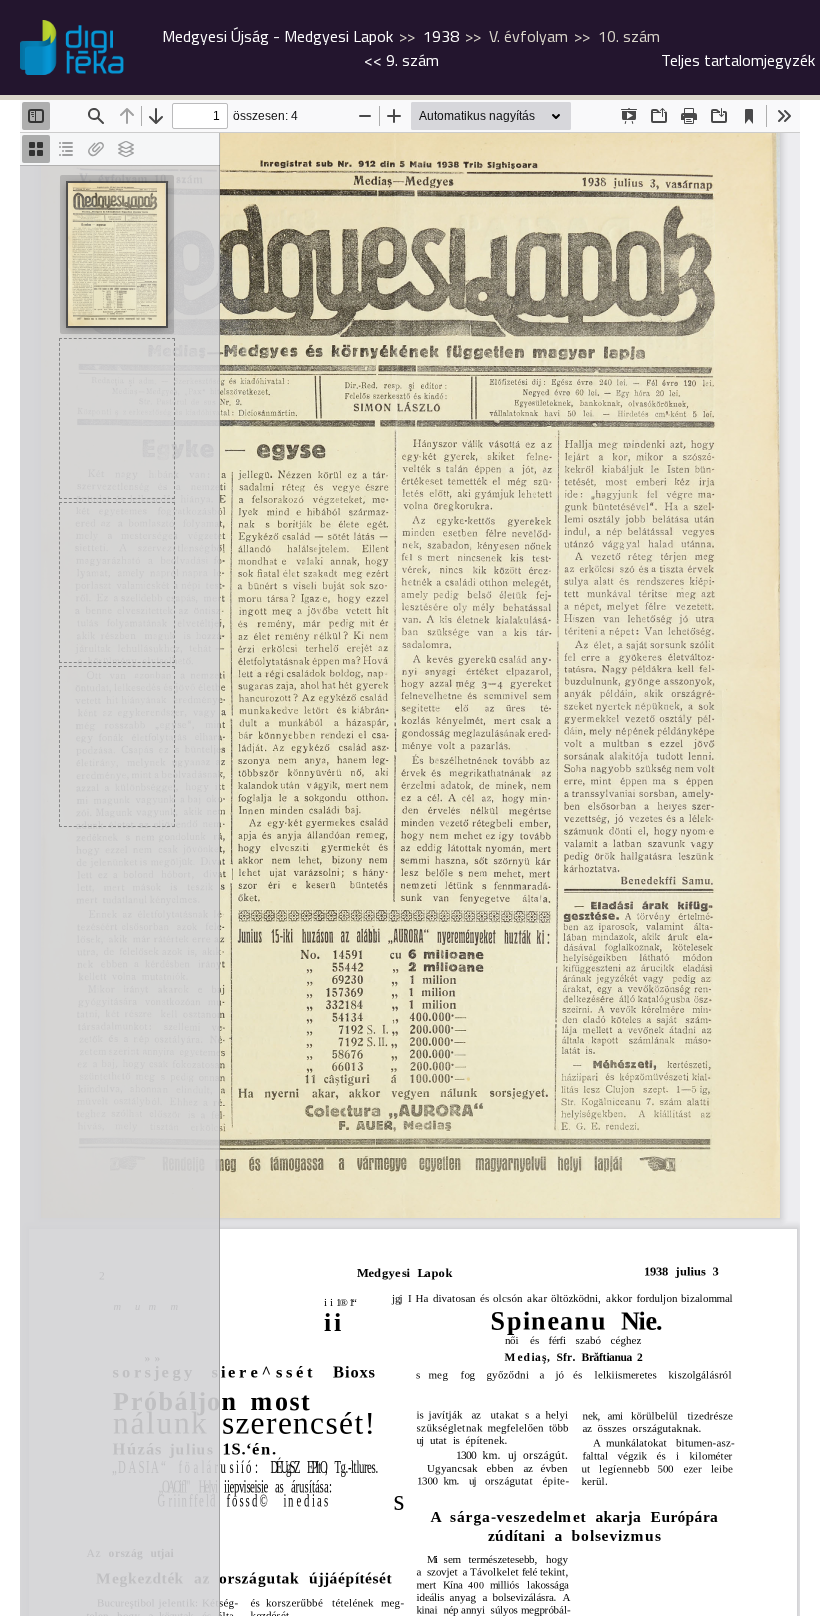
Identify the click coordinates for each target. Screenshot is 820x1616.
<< (401, 60)
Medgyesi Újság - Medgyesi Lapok (277, 36)
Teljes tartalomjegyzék (738, 60)
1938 (441, 36)
